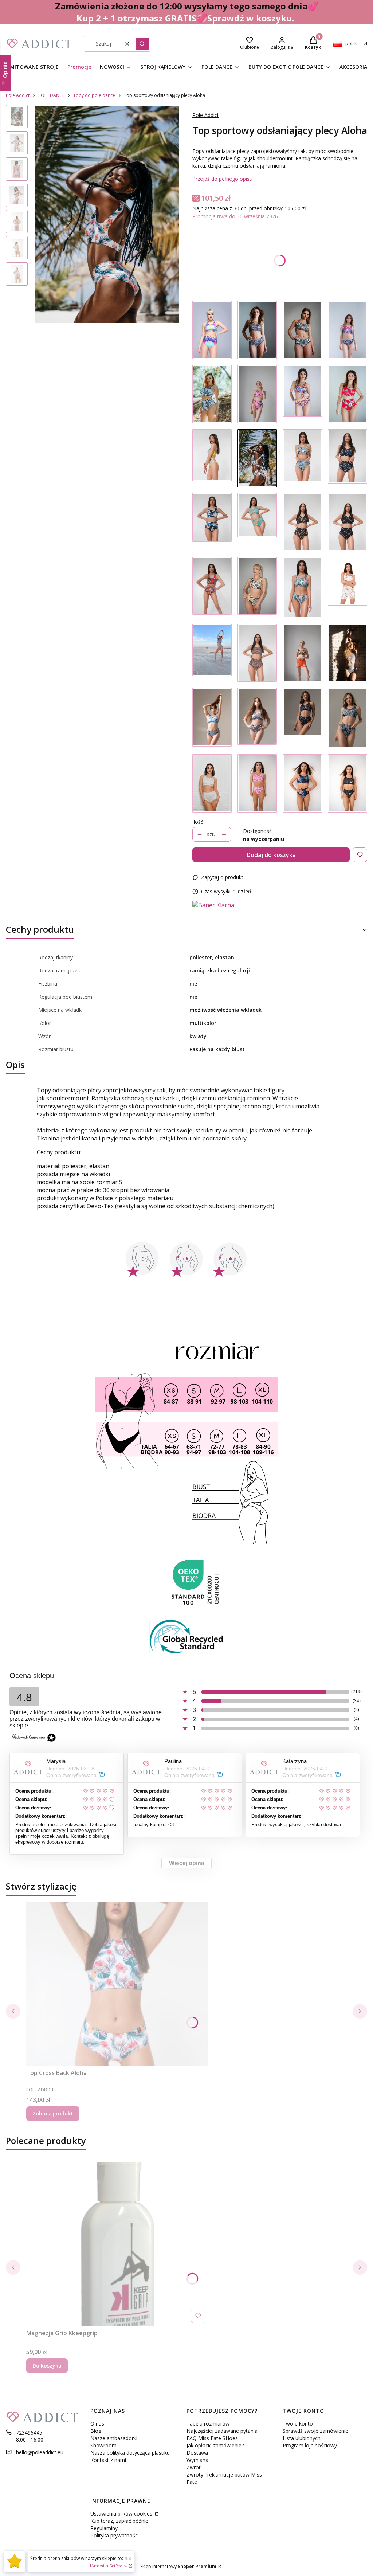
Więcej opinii (186, 1863)
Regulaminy (104, 2528)
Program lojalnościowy (310, 2445)
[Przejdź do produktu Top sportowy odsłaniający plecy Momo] (212, 522)
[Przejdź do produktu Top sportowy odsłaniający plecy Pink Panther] (257, 783)
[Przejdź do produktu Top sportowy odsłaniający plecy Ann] (302, 587)
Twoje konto (298, 2424)
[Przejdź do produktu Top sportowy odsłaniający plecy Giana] (348, 718)
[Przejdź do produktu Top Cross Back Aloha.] (117, 1984)
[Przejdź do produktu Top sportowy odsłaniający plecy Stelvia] (212, 718)
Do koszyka (47, 2366)
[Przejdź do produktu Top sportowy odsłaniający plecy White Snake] (212, 783)
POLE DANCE (51, 95)
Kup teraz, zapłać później (120, 2521)
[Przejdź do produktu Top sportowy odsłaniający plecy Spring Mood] (212, 653)
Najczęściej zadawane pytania (222, 2431)
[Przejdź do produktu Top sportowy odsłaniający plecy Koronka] (257, 330)
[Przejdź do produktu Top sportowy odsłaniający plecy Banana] (302, 458)
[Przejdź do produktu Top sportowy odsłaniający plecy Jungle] (302, 330)
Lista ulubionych (302, 2438)
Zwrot (194, 2467)
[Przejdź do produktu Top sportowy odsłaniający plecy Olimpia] (257, 587)
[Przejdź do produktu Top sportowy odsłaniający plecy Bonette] (348, 653)
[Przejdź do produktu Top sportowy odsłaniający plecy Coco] (257, 522)
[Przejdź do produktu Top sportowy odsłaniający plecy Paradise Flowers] (212, 394)
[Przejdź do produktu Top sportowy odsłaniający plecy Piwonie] (257, 394)
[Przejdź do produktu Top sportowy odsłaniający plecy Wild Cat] (257, 653)
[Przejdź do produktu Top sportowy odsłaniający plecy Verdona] (302, 718)
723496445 (29, 2433)
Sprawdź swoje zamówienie (315, 2431)
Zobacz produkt (53, 2113)
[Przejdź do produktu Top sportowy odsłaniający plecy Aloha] (257, 458)
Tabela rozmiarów (208, 2424)
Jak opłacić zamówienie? (215, 2445)
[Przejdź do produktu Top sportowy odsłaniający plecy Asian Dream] (302, 783)
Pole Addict (18, 95)
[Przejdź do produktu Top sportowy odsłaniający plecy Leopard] (302, 653)
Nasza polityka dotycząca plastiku (130, 2453)
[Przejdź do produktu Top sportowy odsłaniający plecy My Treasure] (348, 330)
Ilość (198, 822)
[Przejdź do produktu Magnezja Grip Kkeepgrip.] (117, 2244)
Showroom (103, 2445)
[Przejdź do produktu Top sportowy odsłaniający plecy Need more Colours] (302, 394)
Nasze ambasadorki (114, 2438)
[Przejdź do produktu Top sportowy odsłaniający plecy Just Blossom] (348, 394)
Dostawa (197, 2453)
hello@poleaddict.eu (40, 2452)
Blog (96, 2431)
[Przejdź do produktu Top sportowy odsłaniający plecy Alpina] (257, 718)
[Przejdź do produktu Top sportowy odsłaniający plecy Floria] (212, 458)
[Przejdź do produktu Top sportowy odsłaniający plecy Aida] (302, 522)
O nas (97, 2424)
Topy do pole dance (94, 95)
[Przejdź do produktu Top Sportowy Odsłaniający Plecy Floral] (212, 330)
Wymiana (197, 2460)
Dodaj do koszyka (271, 855)
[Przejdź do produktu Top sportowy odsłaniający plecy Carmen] (212, 587)
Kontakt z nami (108, 2460)
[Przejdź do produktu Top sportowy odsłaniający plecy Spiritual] (348, 783)
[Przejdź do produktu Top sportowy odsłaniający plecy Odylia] (348, 458)
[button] (142, 44)
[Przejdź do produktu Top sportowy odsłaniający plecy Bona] (348, 522)
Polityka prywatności (115, 2535)
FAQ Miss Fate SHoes (212, 2438)
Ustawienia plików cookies (122, 2514)
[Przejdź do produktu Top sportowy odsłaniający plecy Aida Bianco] (348, 587)
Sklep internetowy (178, 2566)
